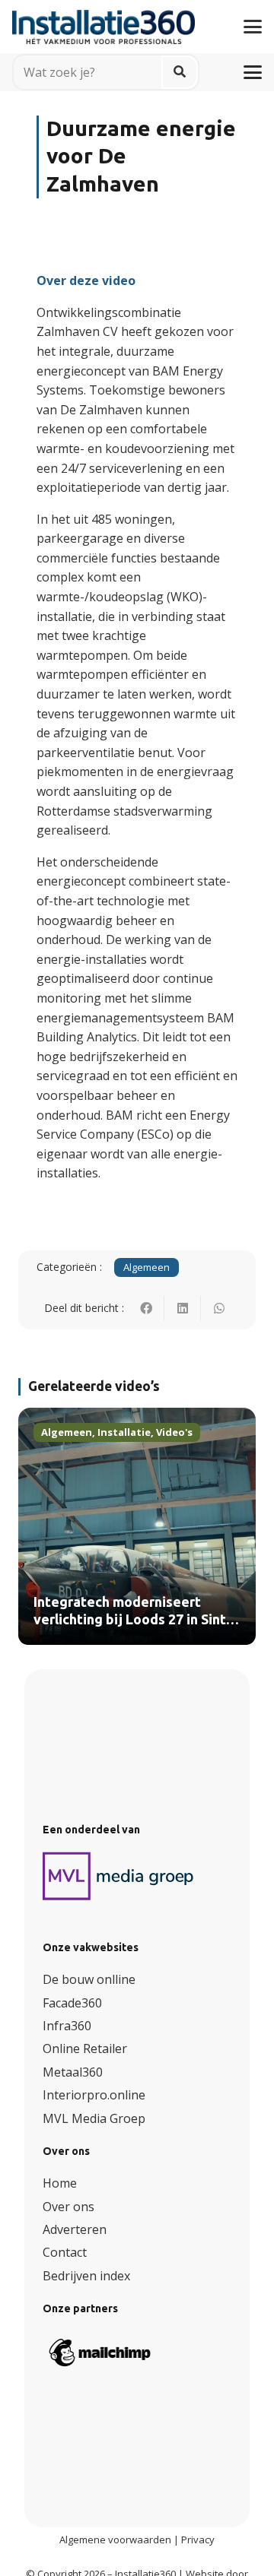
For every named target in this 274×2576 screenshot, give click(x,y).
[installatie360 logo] (104, 21)
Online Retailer (85, 2048)
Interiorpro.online (94, 2095)
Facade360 (72, 2003)
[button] (253, 27)
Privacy (198, 2540)
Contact (65, 2252)
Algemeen (147, 1267)
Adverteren (75, 2229)
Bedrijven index (86, 2276)
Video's (174, 1432)
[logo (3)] (119, 1876)
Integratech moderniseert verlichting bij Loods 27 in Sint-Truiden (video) (132, 1620)
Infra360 (67, 2026)
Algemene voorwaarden (115, 2540)
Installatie (124, 1432)
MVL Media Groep (94, 2118)
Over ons (68, 2207)
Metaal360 (73, 2072)
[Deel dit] (146, 1308)
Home (60, 2183)
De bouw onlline (89, 1979)
